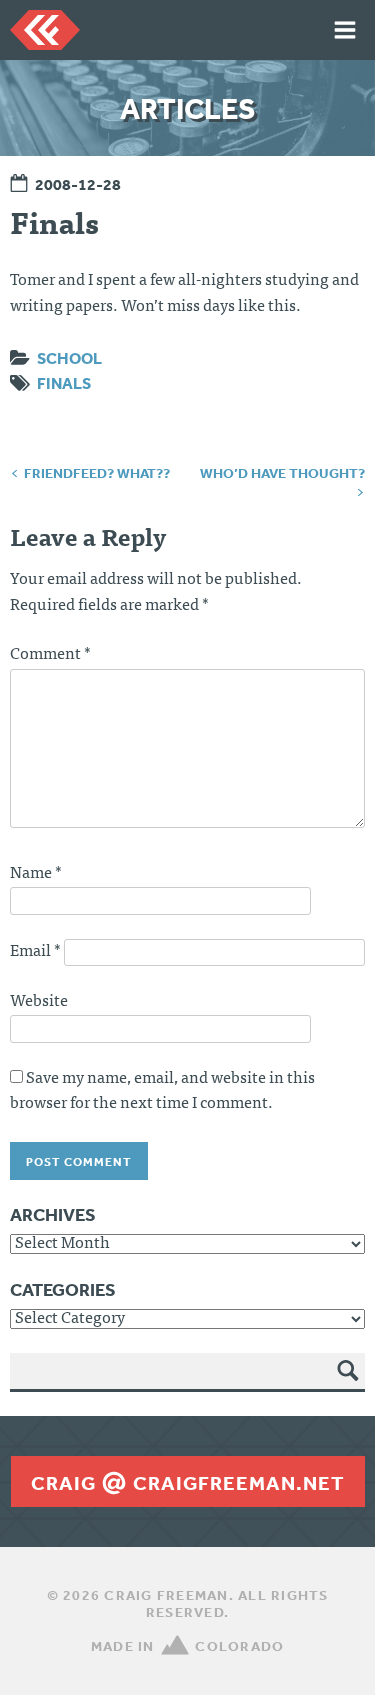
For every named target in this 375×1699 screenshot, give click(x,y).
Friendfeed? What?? (97, 473)
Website (39, 1002)
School (69, 358)
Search (348, 1385)
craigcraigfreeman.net (188, 1483)
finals (64, 383)
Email (35, 952)
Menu (345, 30)
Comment (50, 655)
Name (36, 874)
